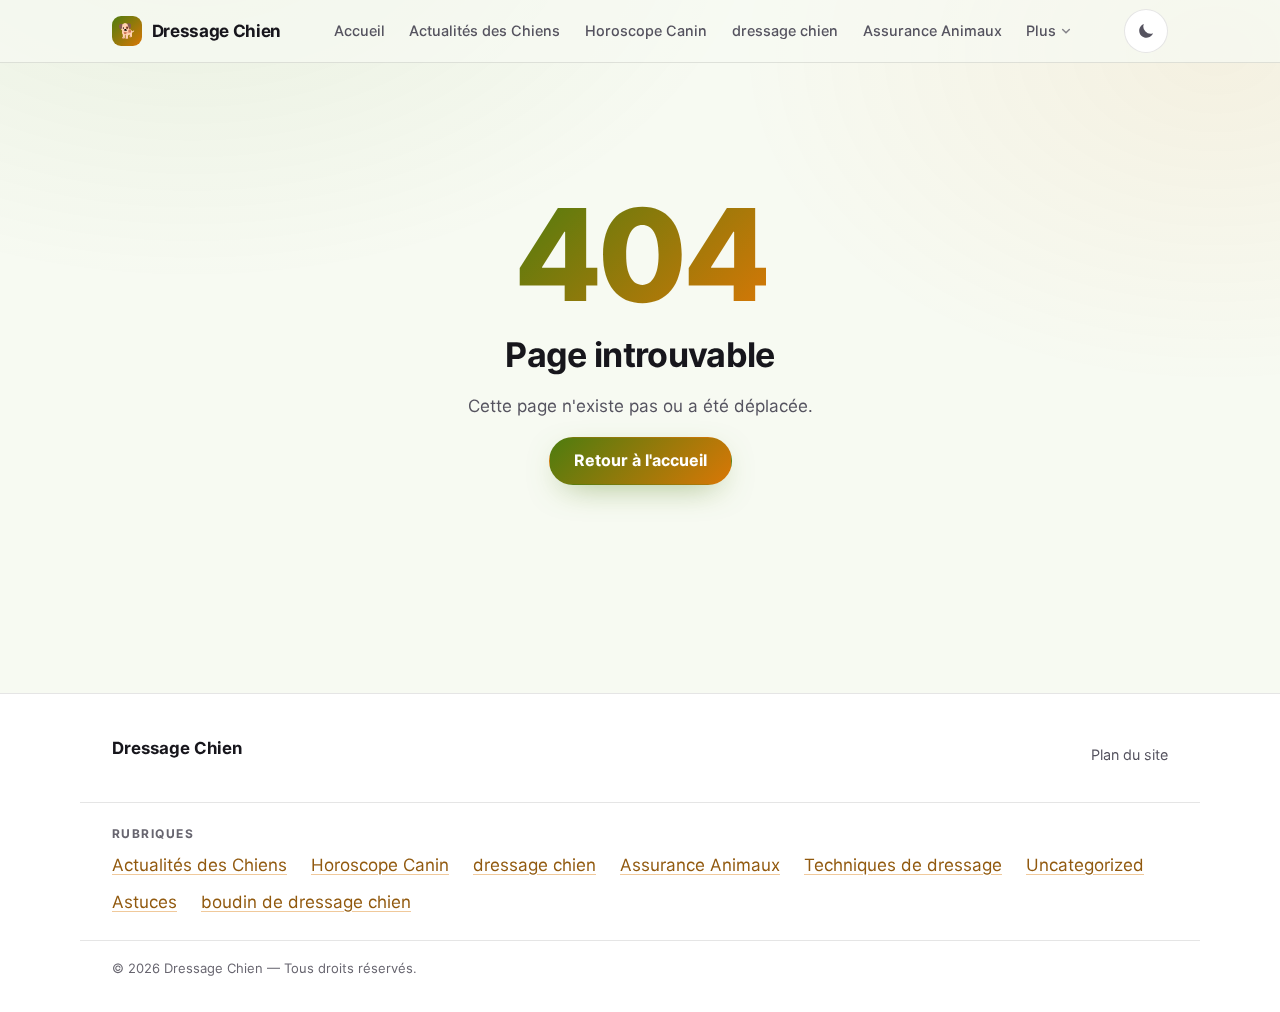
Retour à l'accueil (640, 460)
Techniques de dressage (903, 865)
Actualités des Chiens (484, 30)
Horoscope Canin (646, 30)
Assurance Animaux (932, 30)
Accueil (359, 30)
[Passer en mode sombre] (1146, 31)
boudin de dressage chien (306, 902)
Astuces (144, 902)
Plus (1041, 30)
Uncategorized (1085, 865)
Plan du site (1129, 754)
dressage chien (785, 30)
